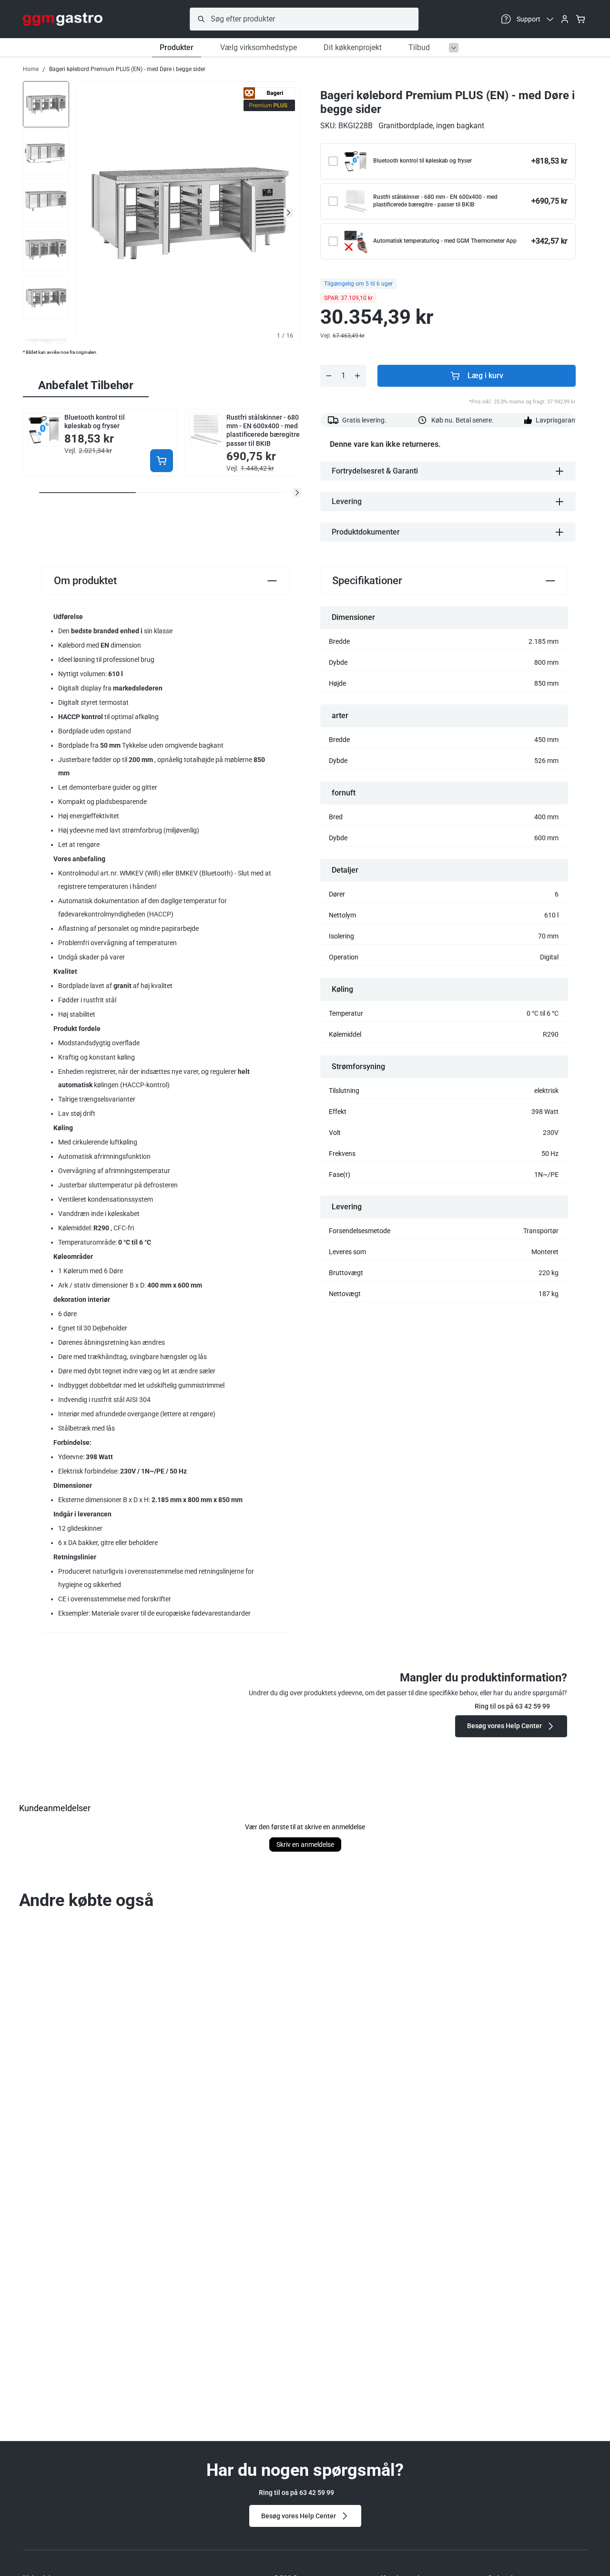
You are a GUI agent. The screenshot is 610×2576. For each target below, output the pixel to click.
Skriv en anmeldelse (305, 1844)
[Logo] (63, 19)
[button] (297, 493)
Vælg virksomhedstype (259, 47)
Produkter (177, 47)
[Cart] (580, 19)
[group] (46, 103)
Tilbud (419, 47)
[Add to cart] (162, 461)
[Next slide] (288, 213)
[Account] (565, 19)
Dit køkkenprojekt (353, 47)
